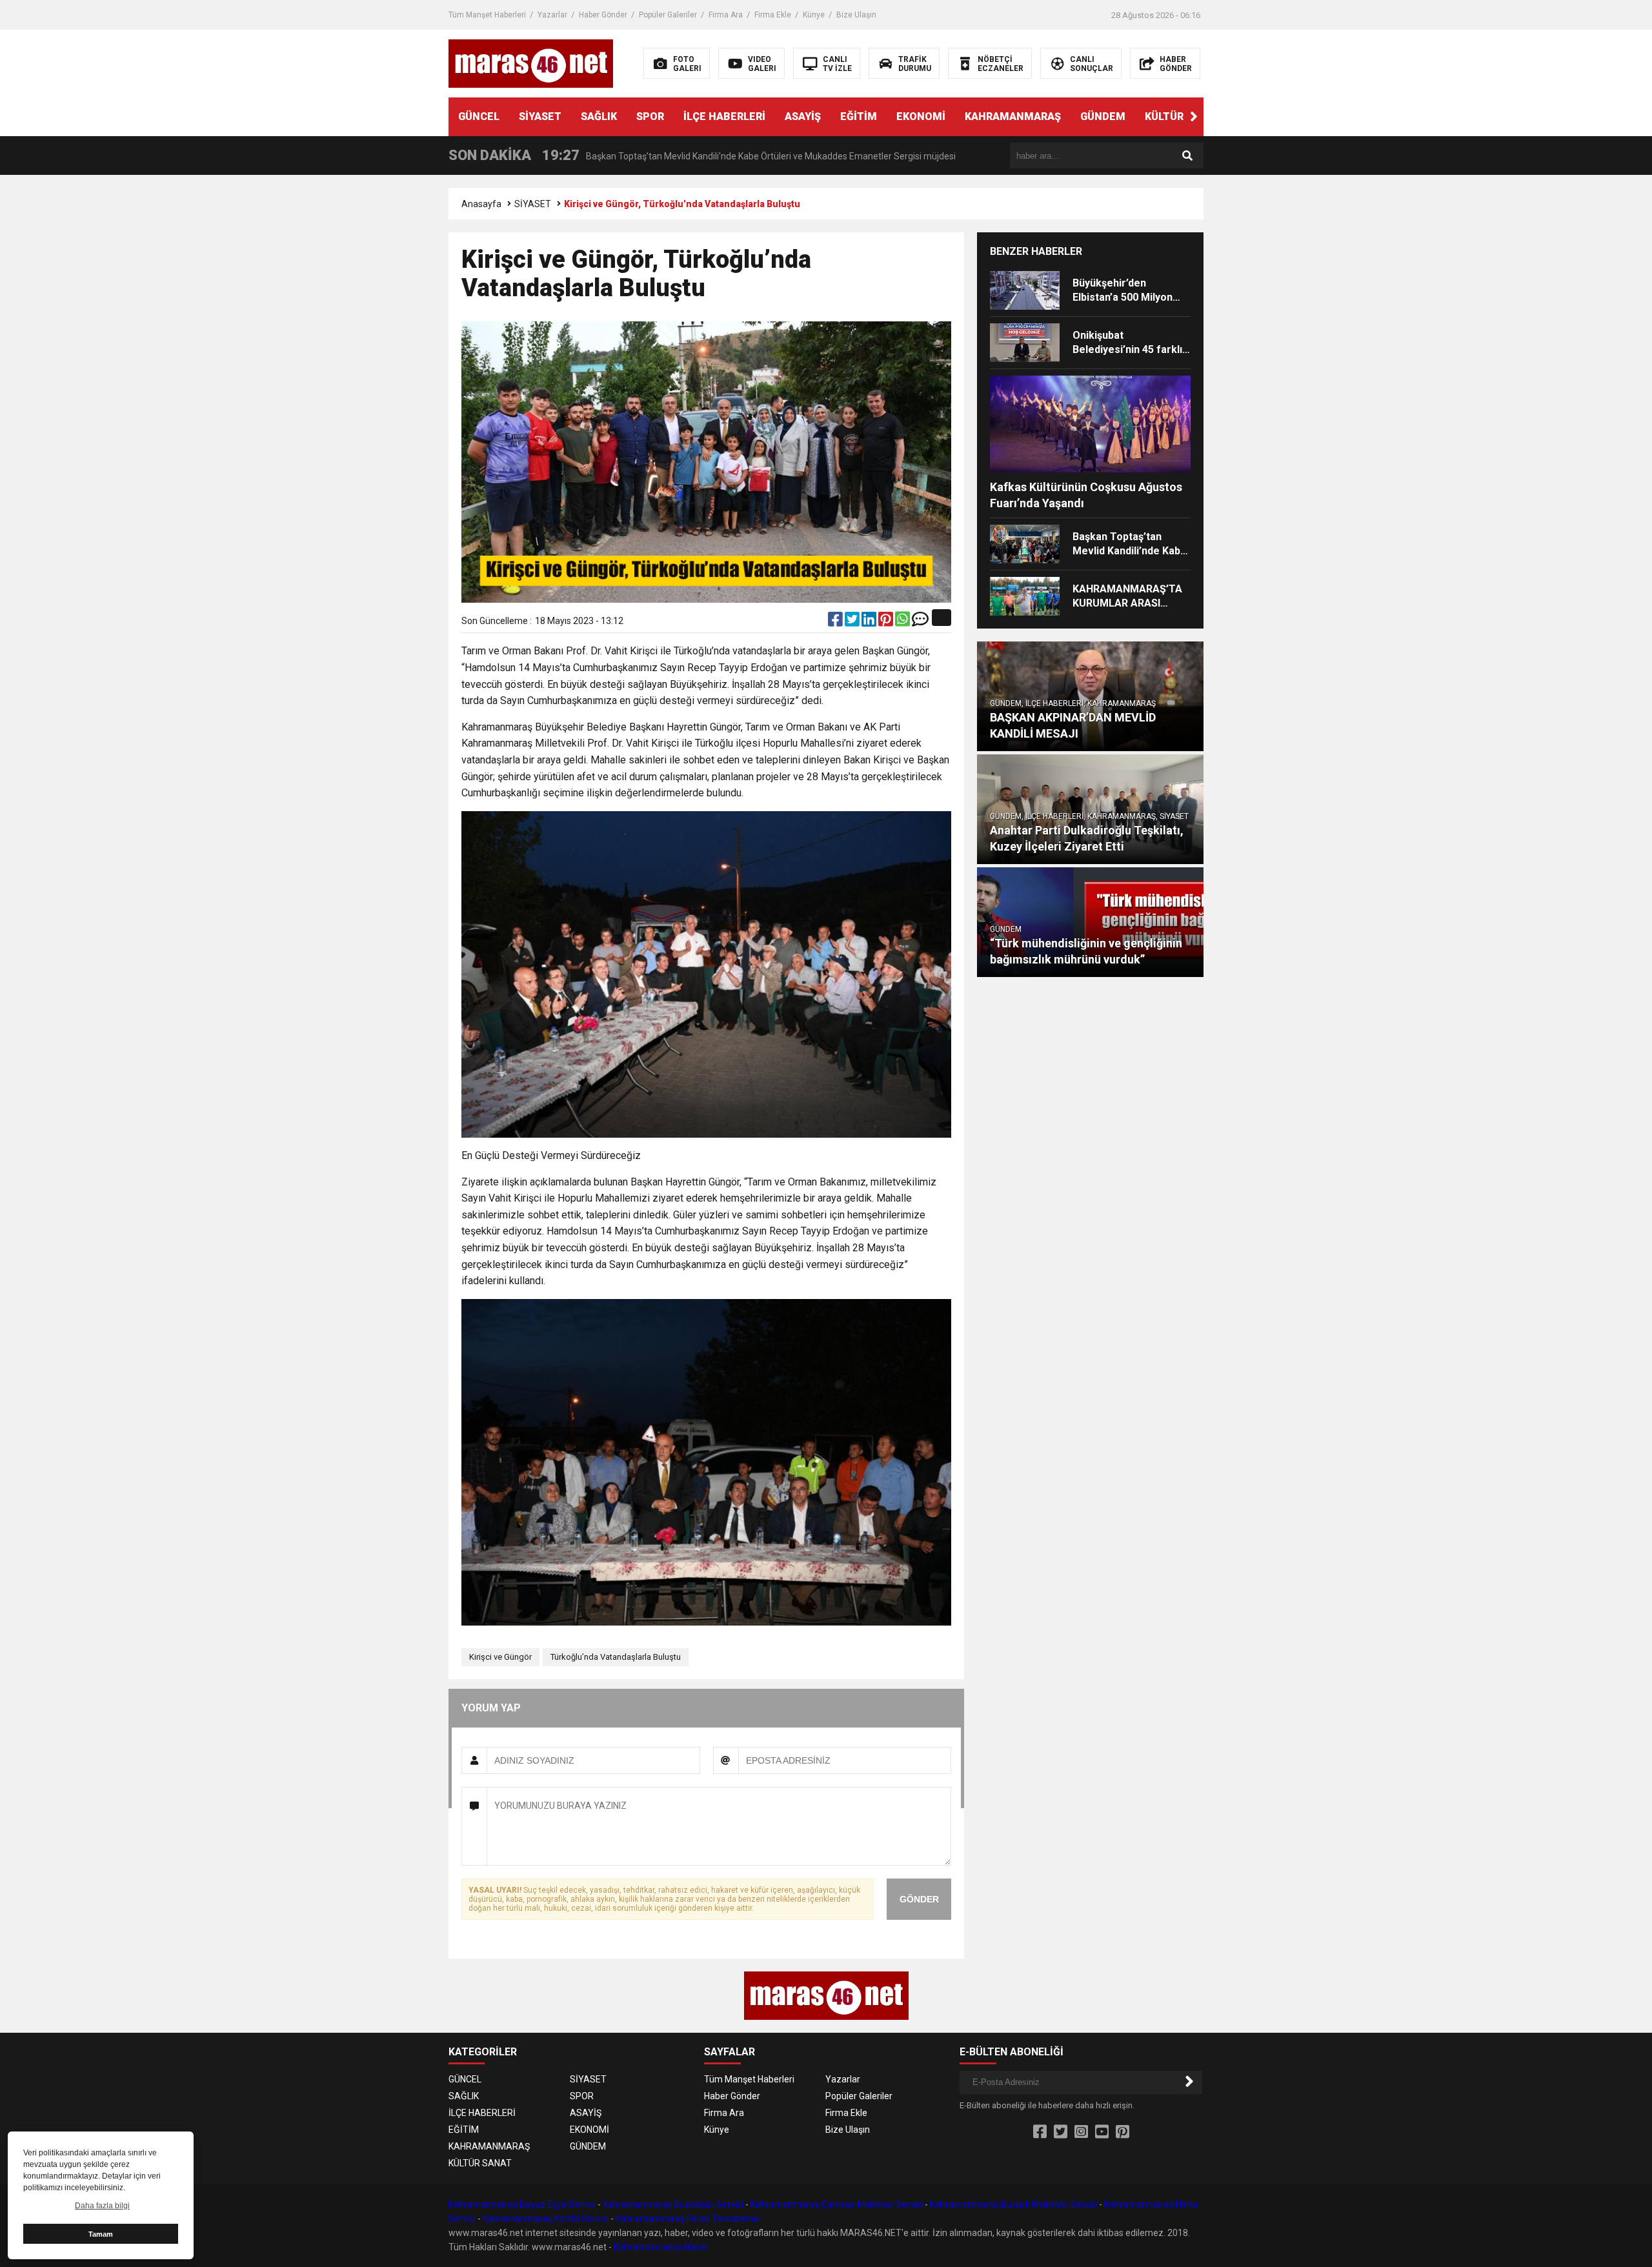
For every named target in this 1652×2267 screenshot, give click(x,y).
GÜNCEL (479, 116)
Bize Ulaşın (856, 15)
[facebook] (836, 622)
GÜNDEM (1103, 116)
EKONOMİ (921, 116)
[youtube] (1102, 2132)
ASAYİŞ (803, 116)
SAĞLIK (599, 116)
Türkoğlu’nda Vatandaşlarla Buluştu (616, 1657)
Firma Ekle (773, 15)
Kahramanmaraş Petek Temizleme (687, 2219)
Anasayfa (481, 204)
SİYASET (540, 116)
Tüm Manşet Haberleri (487, 15)
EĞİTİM (859, 116)
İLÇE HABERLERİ (724, 116)
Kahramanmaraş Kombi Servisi (546, 2219)
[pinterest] (887, 622)
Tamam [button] (101, 2234)
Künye (814, 15)
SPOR (650, 116)
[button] (1194, 117)
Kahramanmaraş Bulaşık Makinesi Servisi (1013, 2204)
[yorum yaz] (920, 622)
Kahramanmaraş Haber (661, 2247)
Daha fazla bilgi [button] (102, 2206)
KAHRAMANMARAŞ (1013, 116)
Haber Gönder (603, 15)
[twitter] (853, 622)
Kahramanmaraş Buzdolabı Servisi (673, 2204)
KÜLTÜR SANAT (1183, 116)
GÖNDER (919, 1899)
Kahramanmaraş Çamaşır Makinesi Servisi (837, 2204)
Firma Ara (726, 15)
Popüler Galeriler (668, 15)
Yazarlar (552, 15)
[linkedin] (870, 622)
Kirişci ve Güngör (500, 1657)
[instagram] (1081, 2132)
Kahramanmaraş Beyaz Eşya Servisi (522, 2204)
